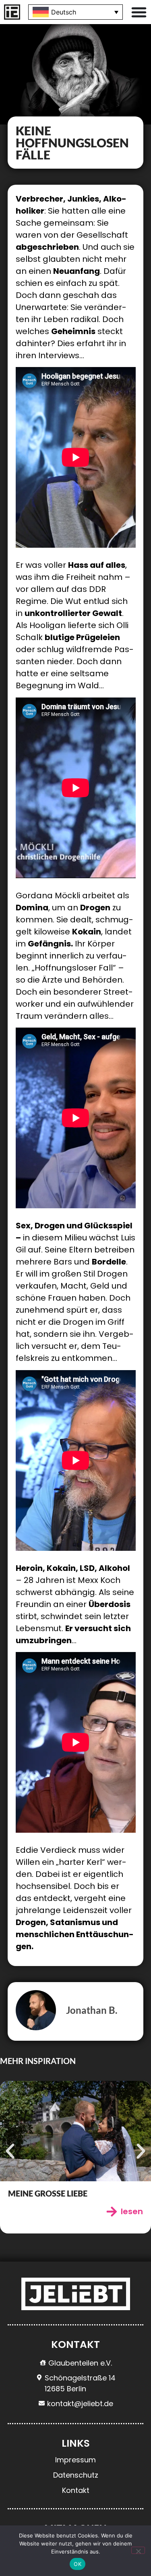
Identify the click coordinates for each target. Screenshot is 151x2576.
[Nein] (138, 2550)
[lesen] (112, 2212)
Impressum (75, 2460)
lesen (132, 2211)
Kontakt (76, 2490)
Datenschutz (76, 2475)
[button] (10, 2151)
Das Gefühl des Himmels (60, 2193)
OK (78, 2564)
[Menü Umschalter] (139, 12)
